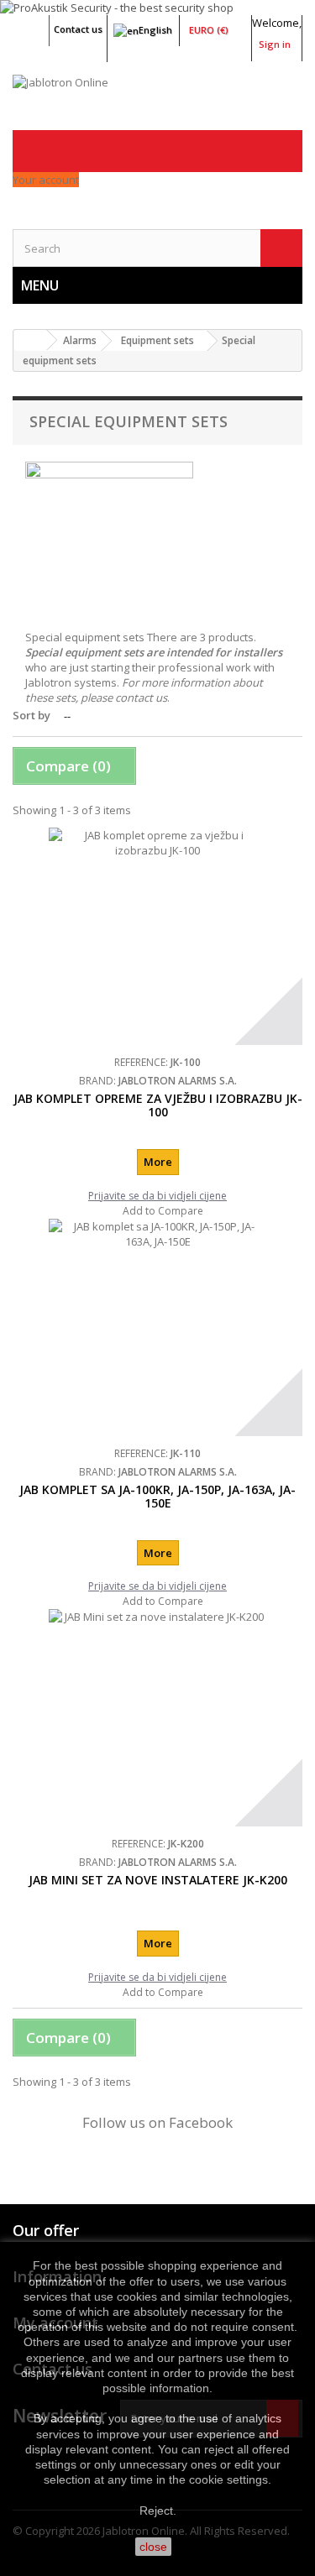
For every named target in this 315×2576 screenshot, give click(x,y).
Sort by (31, 715)
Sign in (275, 44)
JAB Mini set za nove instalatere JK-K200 (158, 1880)
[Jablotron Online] (157, 102)
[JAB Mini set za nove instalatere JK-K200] (157, 1718)
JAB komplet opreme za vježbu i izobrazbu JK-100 (158, 1105)
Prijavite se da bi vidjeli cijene (157, 1196)
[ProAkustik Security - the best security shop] (157, 8)
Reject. (158, 2511)
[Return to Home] (30, 340)
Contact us (78, 29)
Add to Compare (163, 1211)
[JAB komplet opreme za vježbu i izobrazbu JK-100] (157, 936)
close (153, 2547)
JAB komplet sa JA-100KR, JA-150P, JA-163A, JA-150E (157, 1496)
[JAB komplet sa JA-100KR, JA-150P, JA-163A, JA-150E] (157, 1327)
